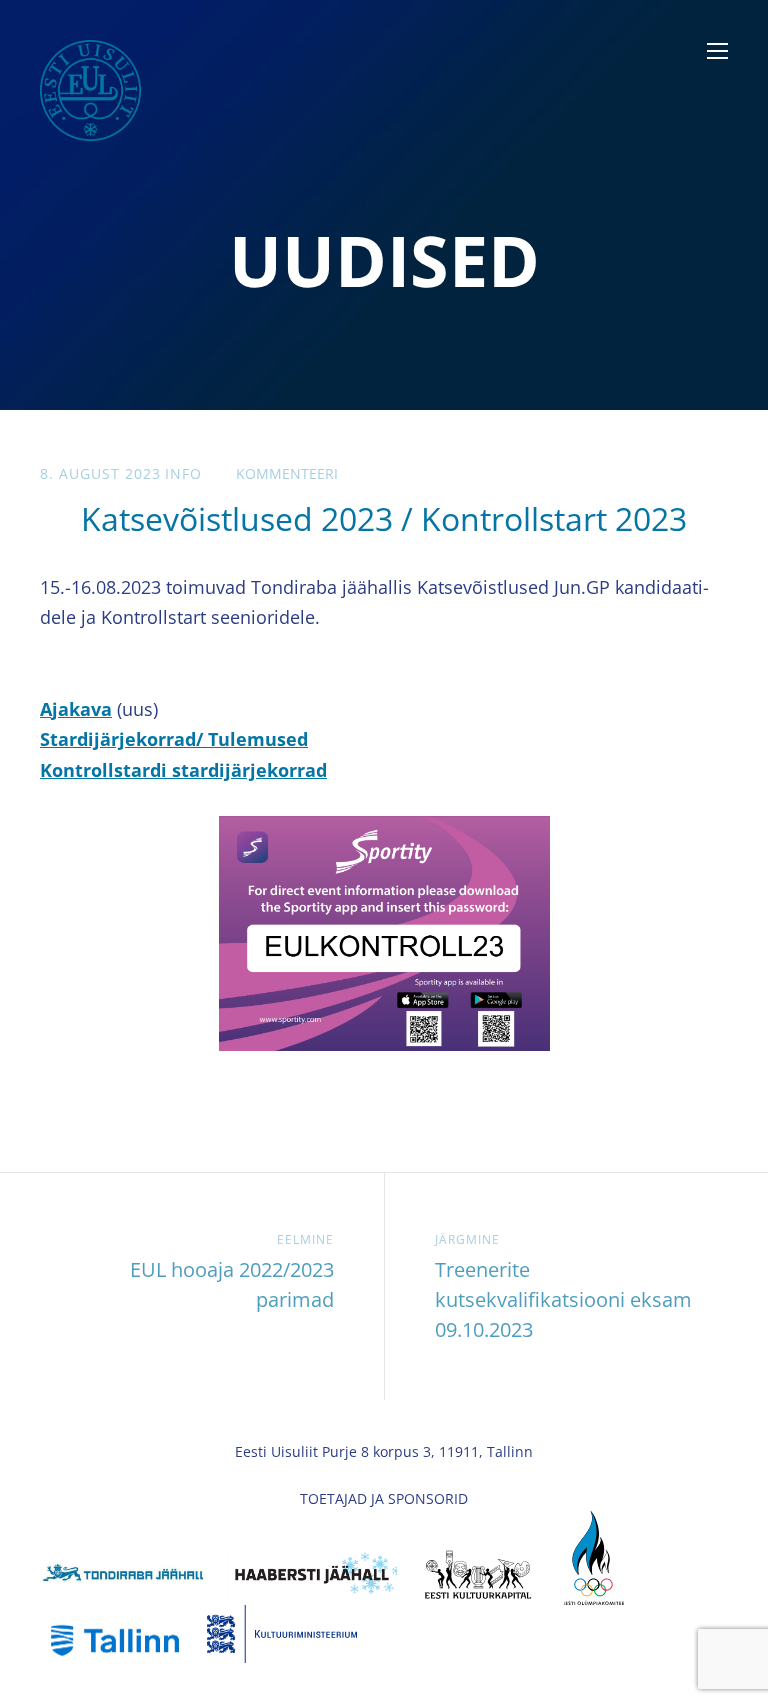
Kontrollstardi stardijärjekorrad (183, 770)
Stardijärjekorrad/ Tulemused (174, 739)
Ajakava (76, 709)
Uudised (384, 260)
